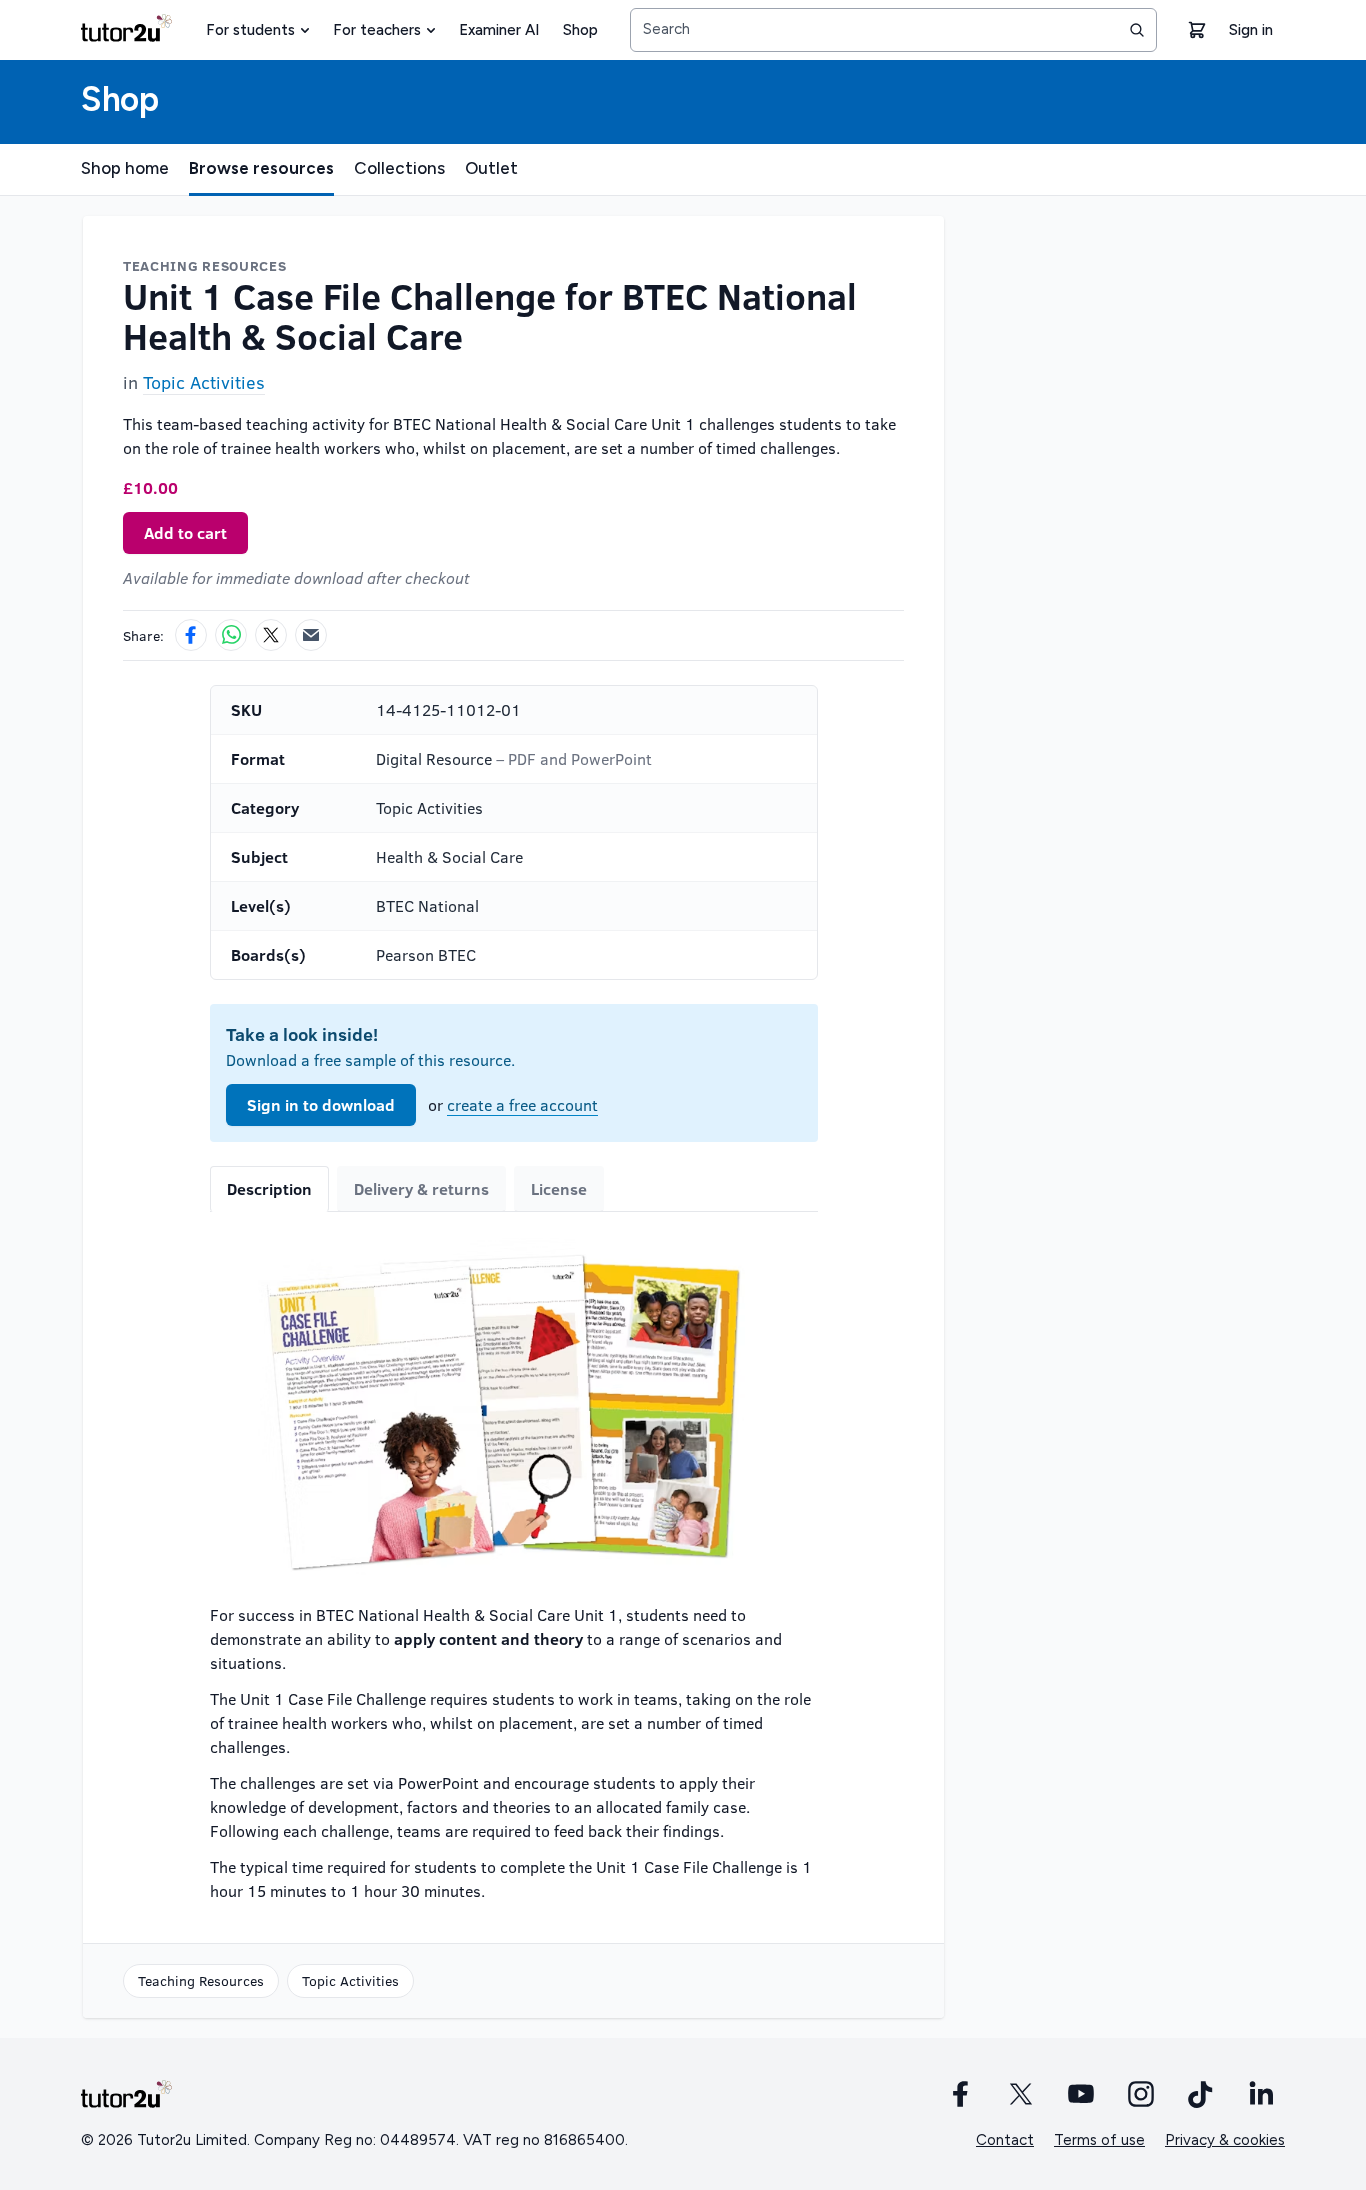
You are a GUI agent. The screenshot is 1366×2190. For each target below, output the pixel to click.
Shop (580, 30)
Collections (399, 168)
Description (269, 1188)
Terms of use (1099, 2140)
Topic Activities (204, 382)
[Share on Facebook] (191, 635)
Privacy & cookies (1225, 2140)
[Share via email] (311, 635)
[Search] (1137, 30)
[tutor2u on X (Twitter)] (1021, 2094)
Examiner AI (499, 30)
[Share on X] (271, 635)
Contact (1005, 2140)
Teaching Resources (201, 1980)
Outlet (491, 168)
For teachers (377, 30)
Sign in (1251, 30)
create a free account (522, 1104)
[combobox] (893, 30)
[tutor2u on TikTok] (1201, 2094)
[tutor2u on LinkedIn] (1261, 2094)
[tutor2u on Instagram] (1141, 2094)
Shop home (125, 168)
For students (250, 30)
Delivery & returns (421, 1188)
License (559, 1188)
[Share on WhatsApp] (231, 635)
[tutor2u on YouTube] (1081, 2094)
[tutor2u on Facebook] (961, 2094)
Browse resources (261, 168)
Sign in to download (321, 1104)
